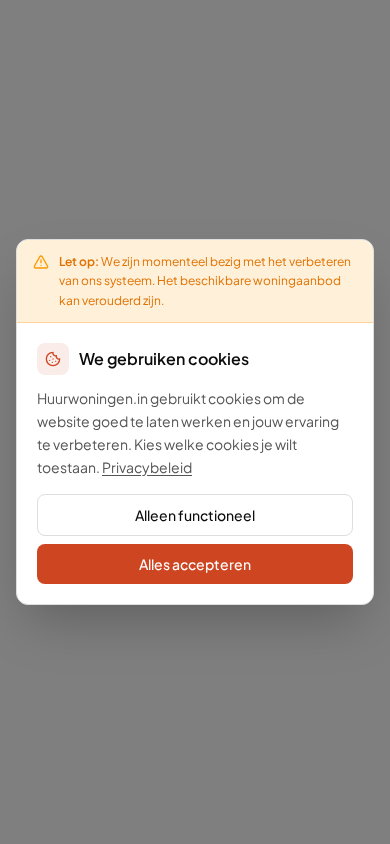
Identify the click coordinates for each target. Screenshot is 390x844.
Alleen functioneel (195, 515)
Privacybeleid (147, 467)
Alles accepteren (195, 564)
